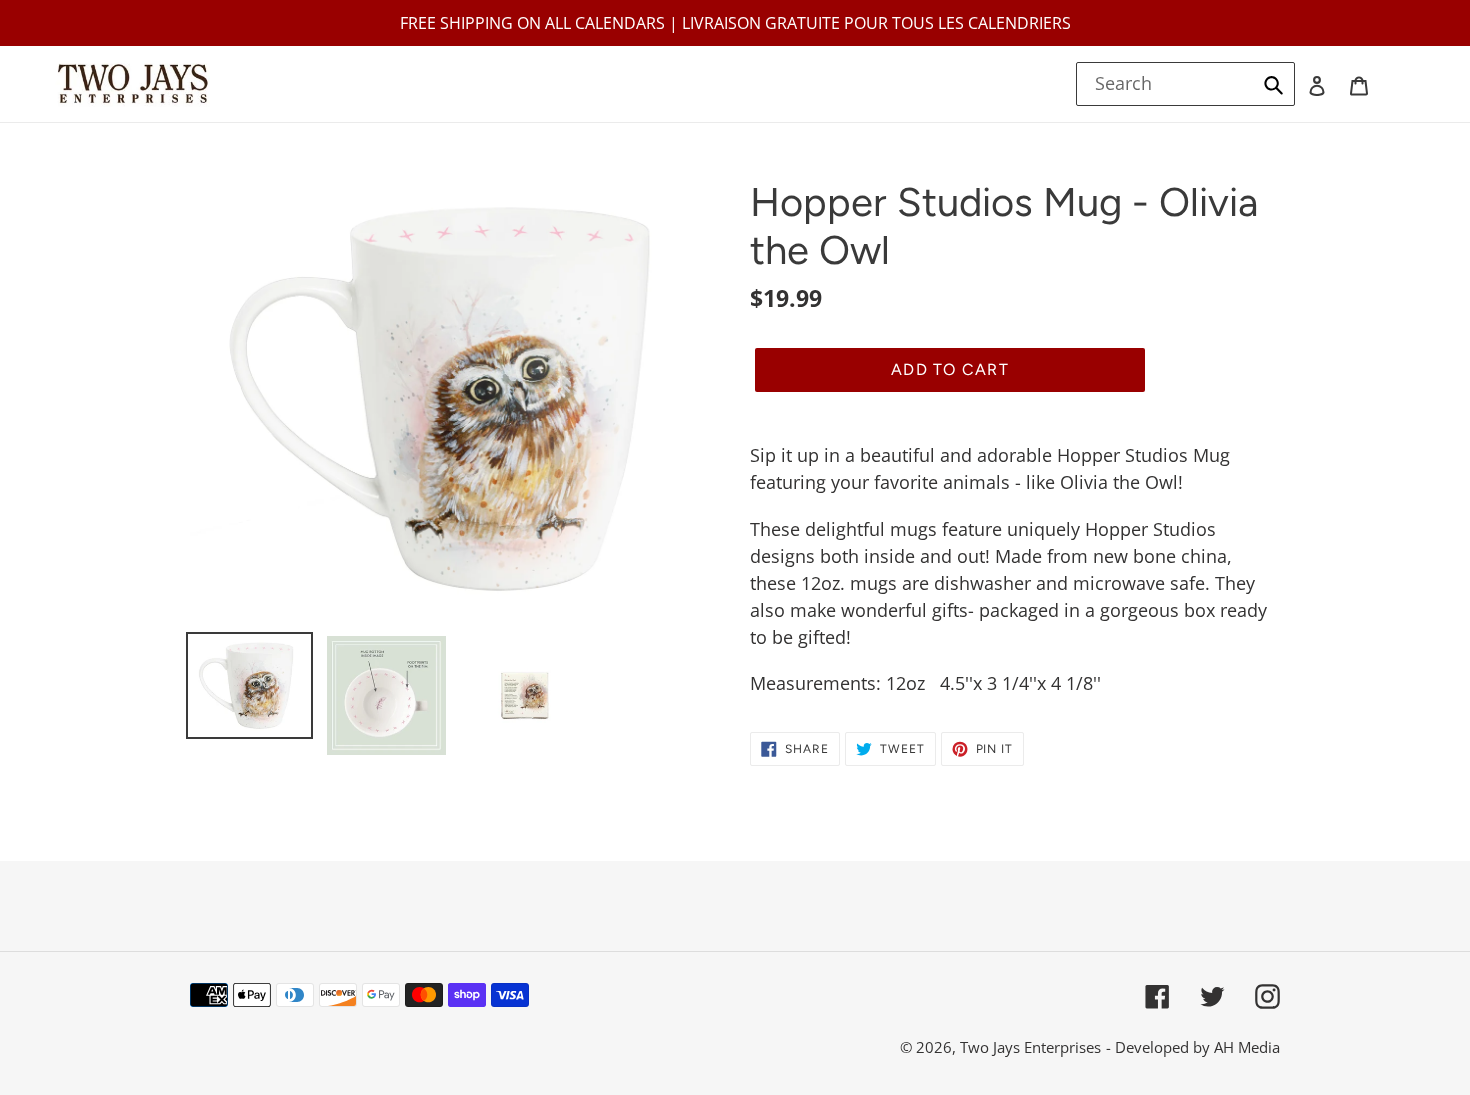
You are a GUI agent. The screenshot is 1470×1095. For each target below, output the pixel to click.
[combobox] (1185, 84)
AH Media (1247, 1047)
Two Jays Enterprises (1030, 1047)
